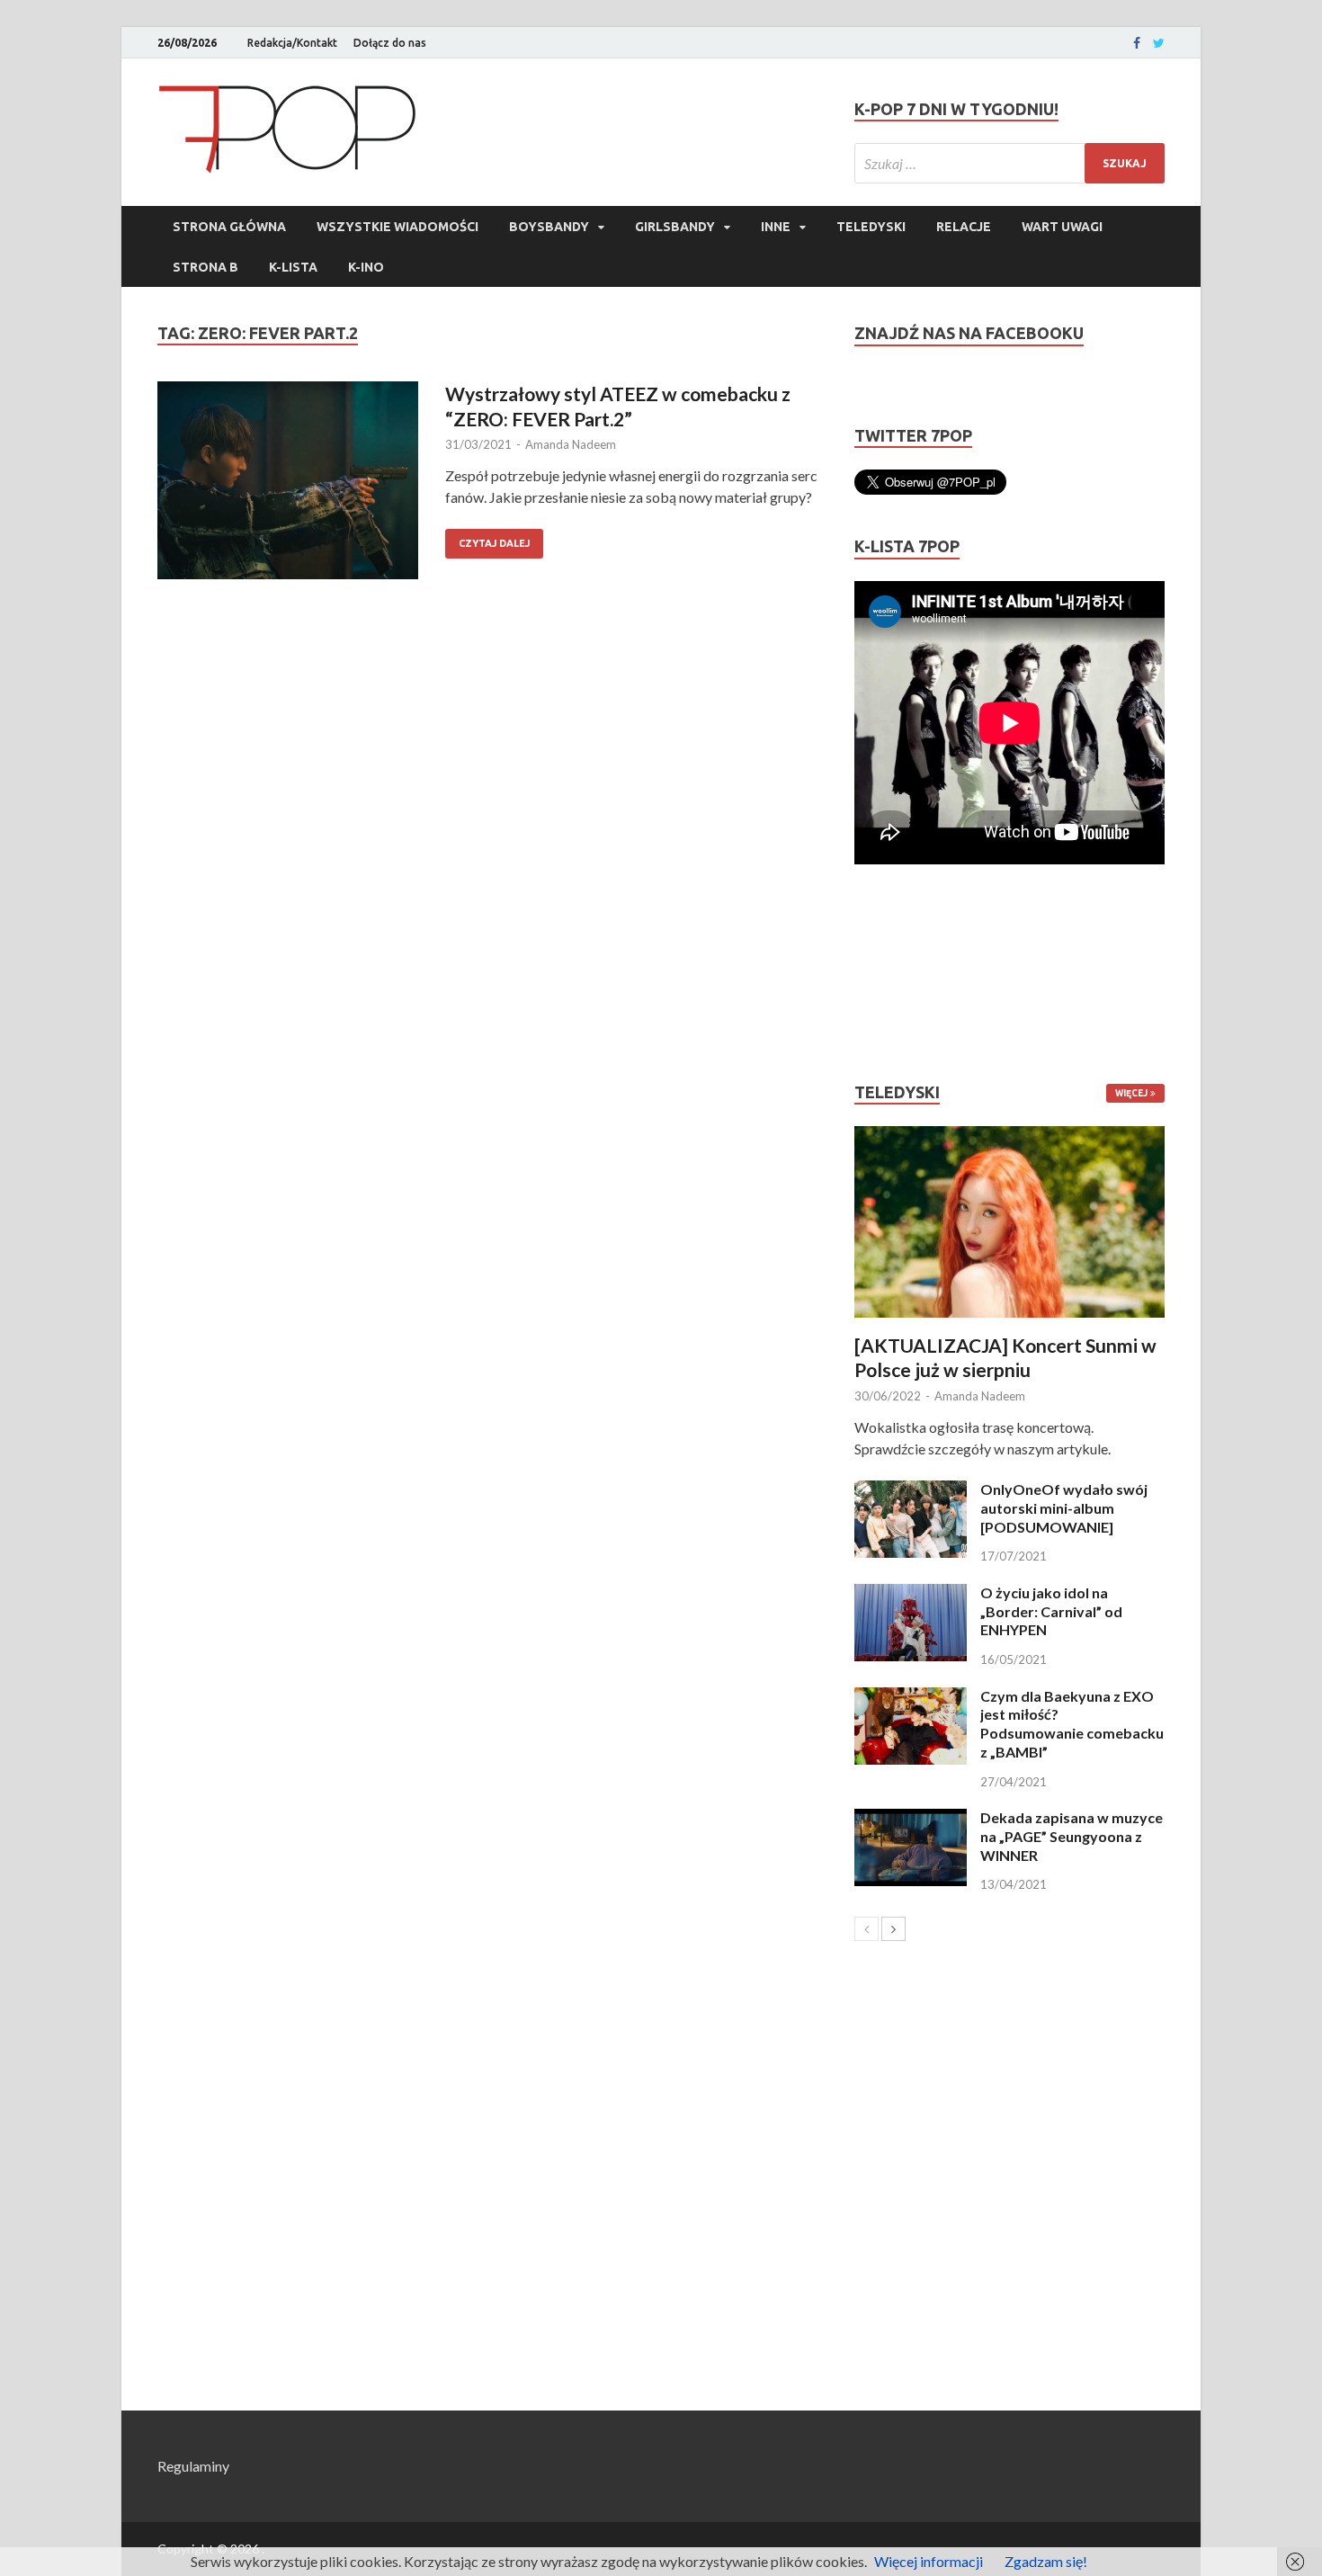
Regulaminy (193, 2466)
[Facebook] (1137, 43)
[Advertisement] (908, 973)
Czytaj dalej (494, 543)
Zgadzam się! (1046, 2561)
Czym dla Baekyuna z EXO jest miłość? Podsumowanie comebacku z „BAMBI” (1072, 1724)
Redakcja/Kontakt (292, 43)
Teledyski (871, 227)
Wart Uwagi (1062, 227)
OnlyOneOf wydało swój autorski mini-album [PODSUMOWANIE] (1064, 1508)
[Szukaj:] (1009, 163)
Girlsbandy (675, 227)
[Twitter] (1159, 43)
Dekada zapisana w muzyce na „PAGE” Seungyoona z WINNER (1072, 1836)
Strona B (205, 267)
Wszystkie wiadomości (397, 227)
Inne (776, 227)
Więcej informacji (929, 2561)
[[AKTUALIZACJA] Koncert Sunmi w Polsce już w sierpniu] (1009, 1222)
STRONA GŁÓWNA (229, 227)
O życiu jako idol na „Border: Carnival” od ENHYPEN (1051, 1611)
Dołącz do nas (390, 43)
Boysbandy (549, 227)
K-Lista (293, 267)
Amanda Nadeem (571, 444)
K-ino (366, 267)
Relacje (964, 227)
